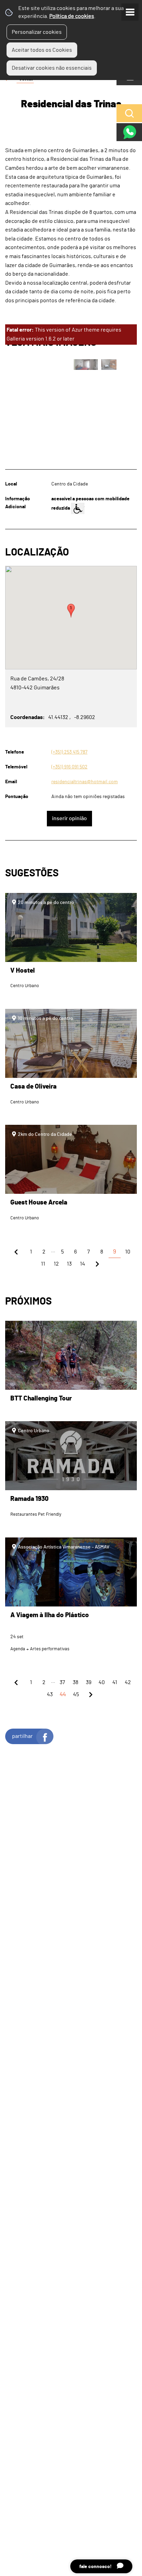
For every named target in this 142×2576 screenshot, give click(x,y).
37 (62, 1682)
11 (43, 1264)
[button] (71, 611)
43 (50, 1694)
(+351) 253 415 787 (69, 752)
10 (128, 1252)
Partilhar (22, 1736)
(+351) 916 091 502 (69, 767)
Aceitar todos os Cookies (42, 50)
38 (75, 1682)
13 (69, 1264)
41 (115, 1682)
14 (83, 1264)
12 (56, 1264)
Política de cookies (72, 16)
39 (89, 1682)
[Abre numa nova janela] (71, 1288)
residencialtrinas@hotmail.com (85, 782)
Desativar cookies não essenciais (52, 68)
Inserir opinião (69, 818)
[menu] (130, 12)
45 (76, 1694)
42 (128, 1682)
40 (102, 1682)
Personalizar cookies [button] (37, 32)
